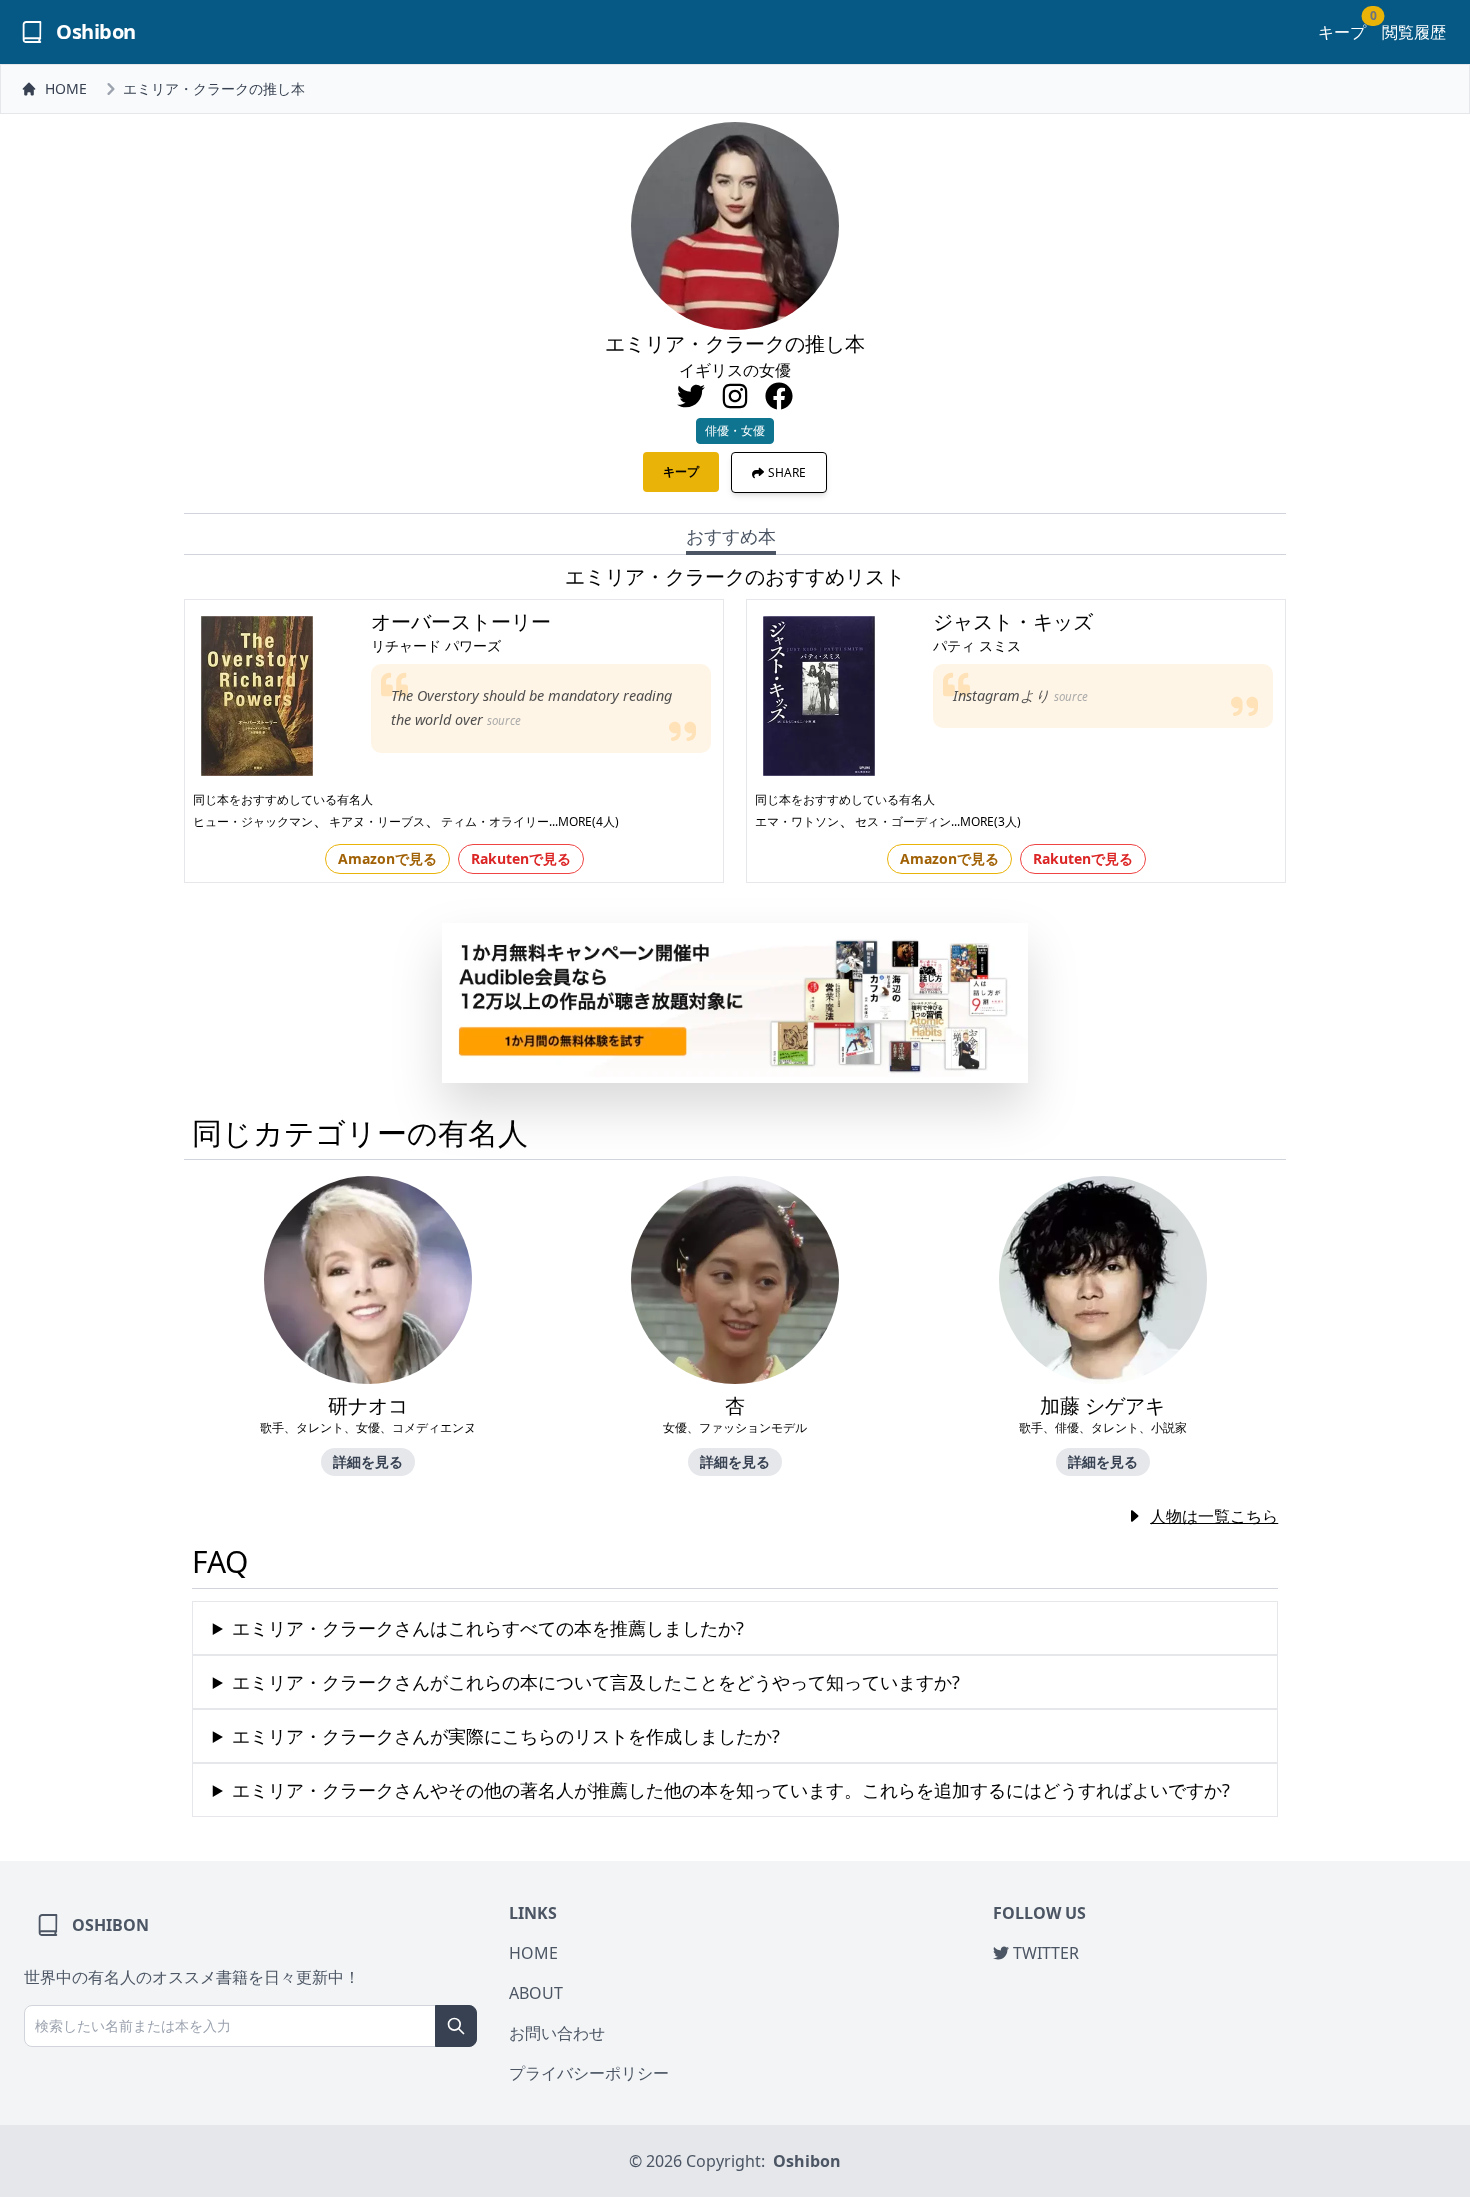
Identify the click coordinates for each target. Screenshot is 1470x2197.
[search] (456, 2026)
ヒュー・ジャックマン (253, 821)
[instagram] (735, 396)
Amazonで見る (387, 858)
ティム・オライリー (495, 821)
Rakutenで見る (521, 858)
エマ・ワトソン (797, 821)
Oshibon (807, 2161)
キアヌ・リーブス (377, 821)
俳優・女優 (735, 430)
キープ (1342, 31)
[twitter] (691, 396)
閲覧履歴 (1414, 32)
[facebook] (779, 396)
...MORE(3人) (986, 821)
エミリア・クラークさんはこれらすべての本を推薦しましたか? (488, 1628)
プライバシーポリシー (589, 2073)
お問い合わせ (557, 2033)
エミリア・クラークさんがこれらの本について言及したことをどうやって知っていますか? (596, 1682)
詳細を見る (368, 1461)
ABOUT (536, 1993)
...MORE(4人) (584, 821)
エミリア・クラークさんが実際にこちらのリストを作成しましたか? (506, 1736)
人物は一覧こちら (1214, 1516)
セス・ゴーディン (903, 821)
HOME (66, 88)
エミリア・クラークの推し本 (214, 88)
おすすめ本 (731, 536)
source (504, 720)
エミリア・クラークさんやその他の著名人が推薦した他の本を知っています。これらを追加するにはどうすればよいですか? (731, 1790)
